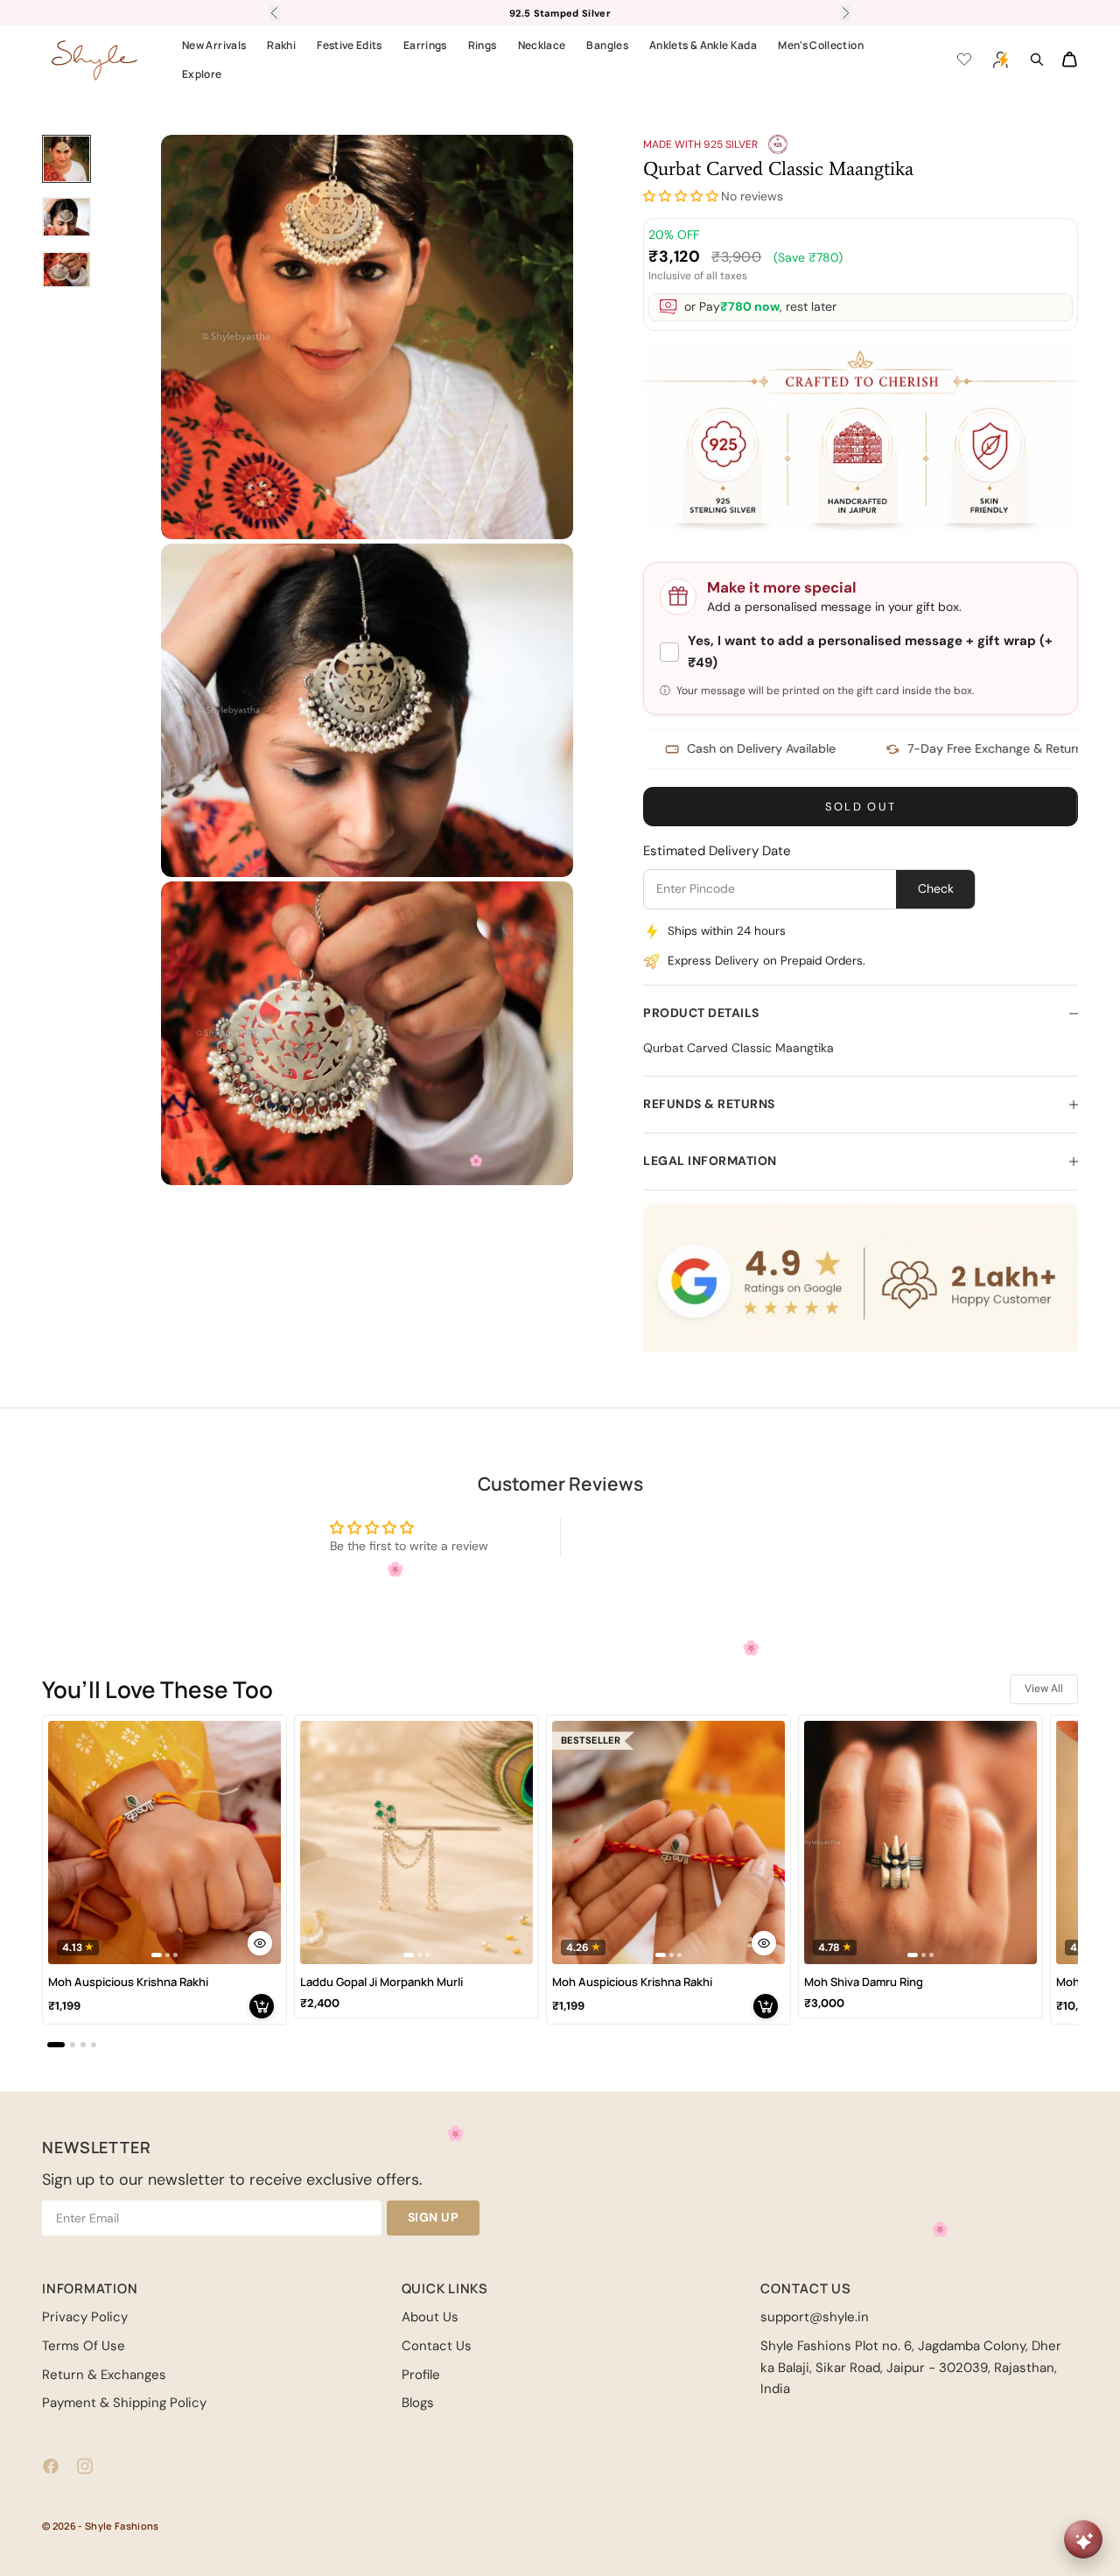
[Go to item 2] (66, 217)
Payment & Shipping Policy (124, 2403)
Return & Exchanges (104, 2375)
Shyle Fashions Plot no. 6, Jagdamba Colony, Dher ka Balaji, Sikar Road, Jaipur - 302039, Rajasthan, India (911, 2368)
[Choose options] (260, 1943)
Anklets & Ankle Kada (703, 45)
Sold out (861, 807)
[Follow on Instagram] (85, 2466)
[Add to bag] (262, 2006)
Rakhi (281, 45)
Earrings (425, 45)
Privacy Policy (85, 2317)
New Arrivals (214, 45)
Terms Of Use (84, 2346)
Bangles (607, 45)
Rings (483, 45)
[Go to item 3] (66, 270)
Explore (202, 74)
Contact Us (437, 2346)
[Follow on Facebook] (51, 2466)
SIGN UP (434, 2217)
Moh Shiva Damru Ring (864, 1982)
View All (1044, 1688)
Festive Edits (350, 45)
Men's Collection (821, 45)
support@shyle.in (815, 2317)
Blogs (418, 2403)
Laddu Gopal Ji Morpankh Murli (381, 1982)
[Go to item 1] (66, 159)
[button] (681, 197)
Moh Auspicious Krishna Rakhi (128, 1982)
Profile (421, 2375)
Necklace (542, 45)
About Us (430, 2317)
